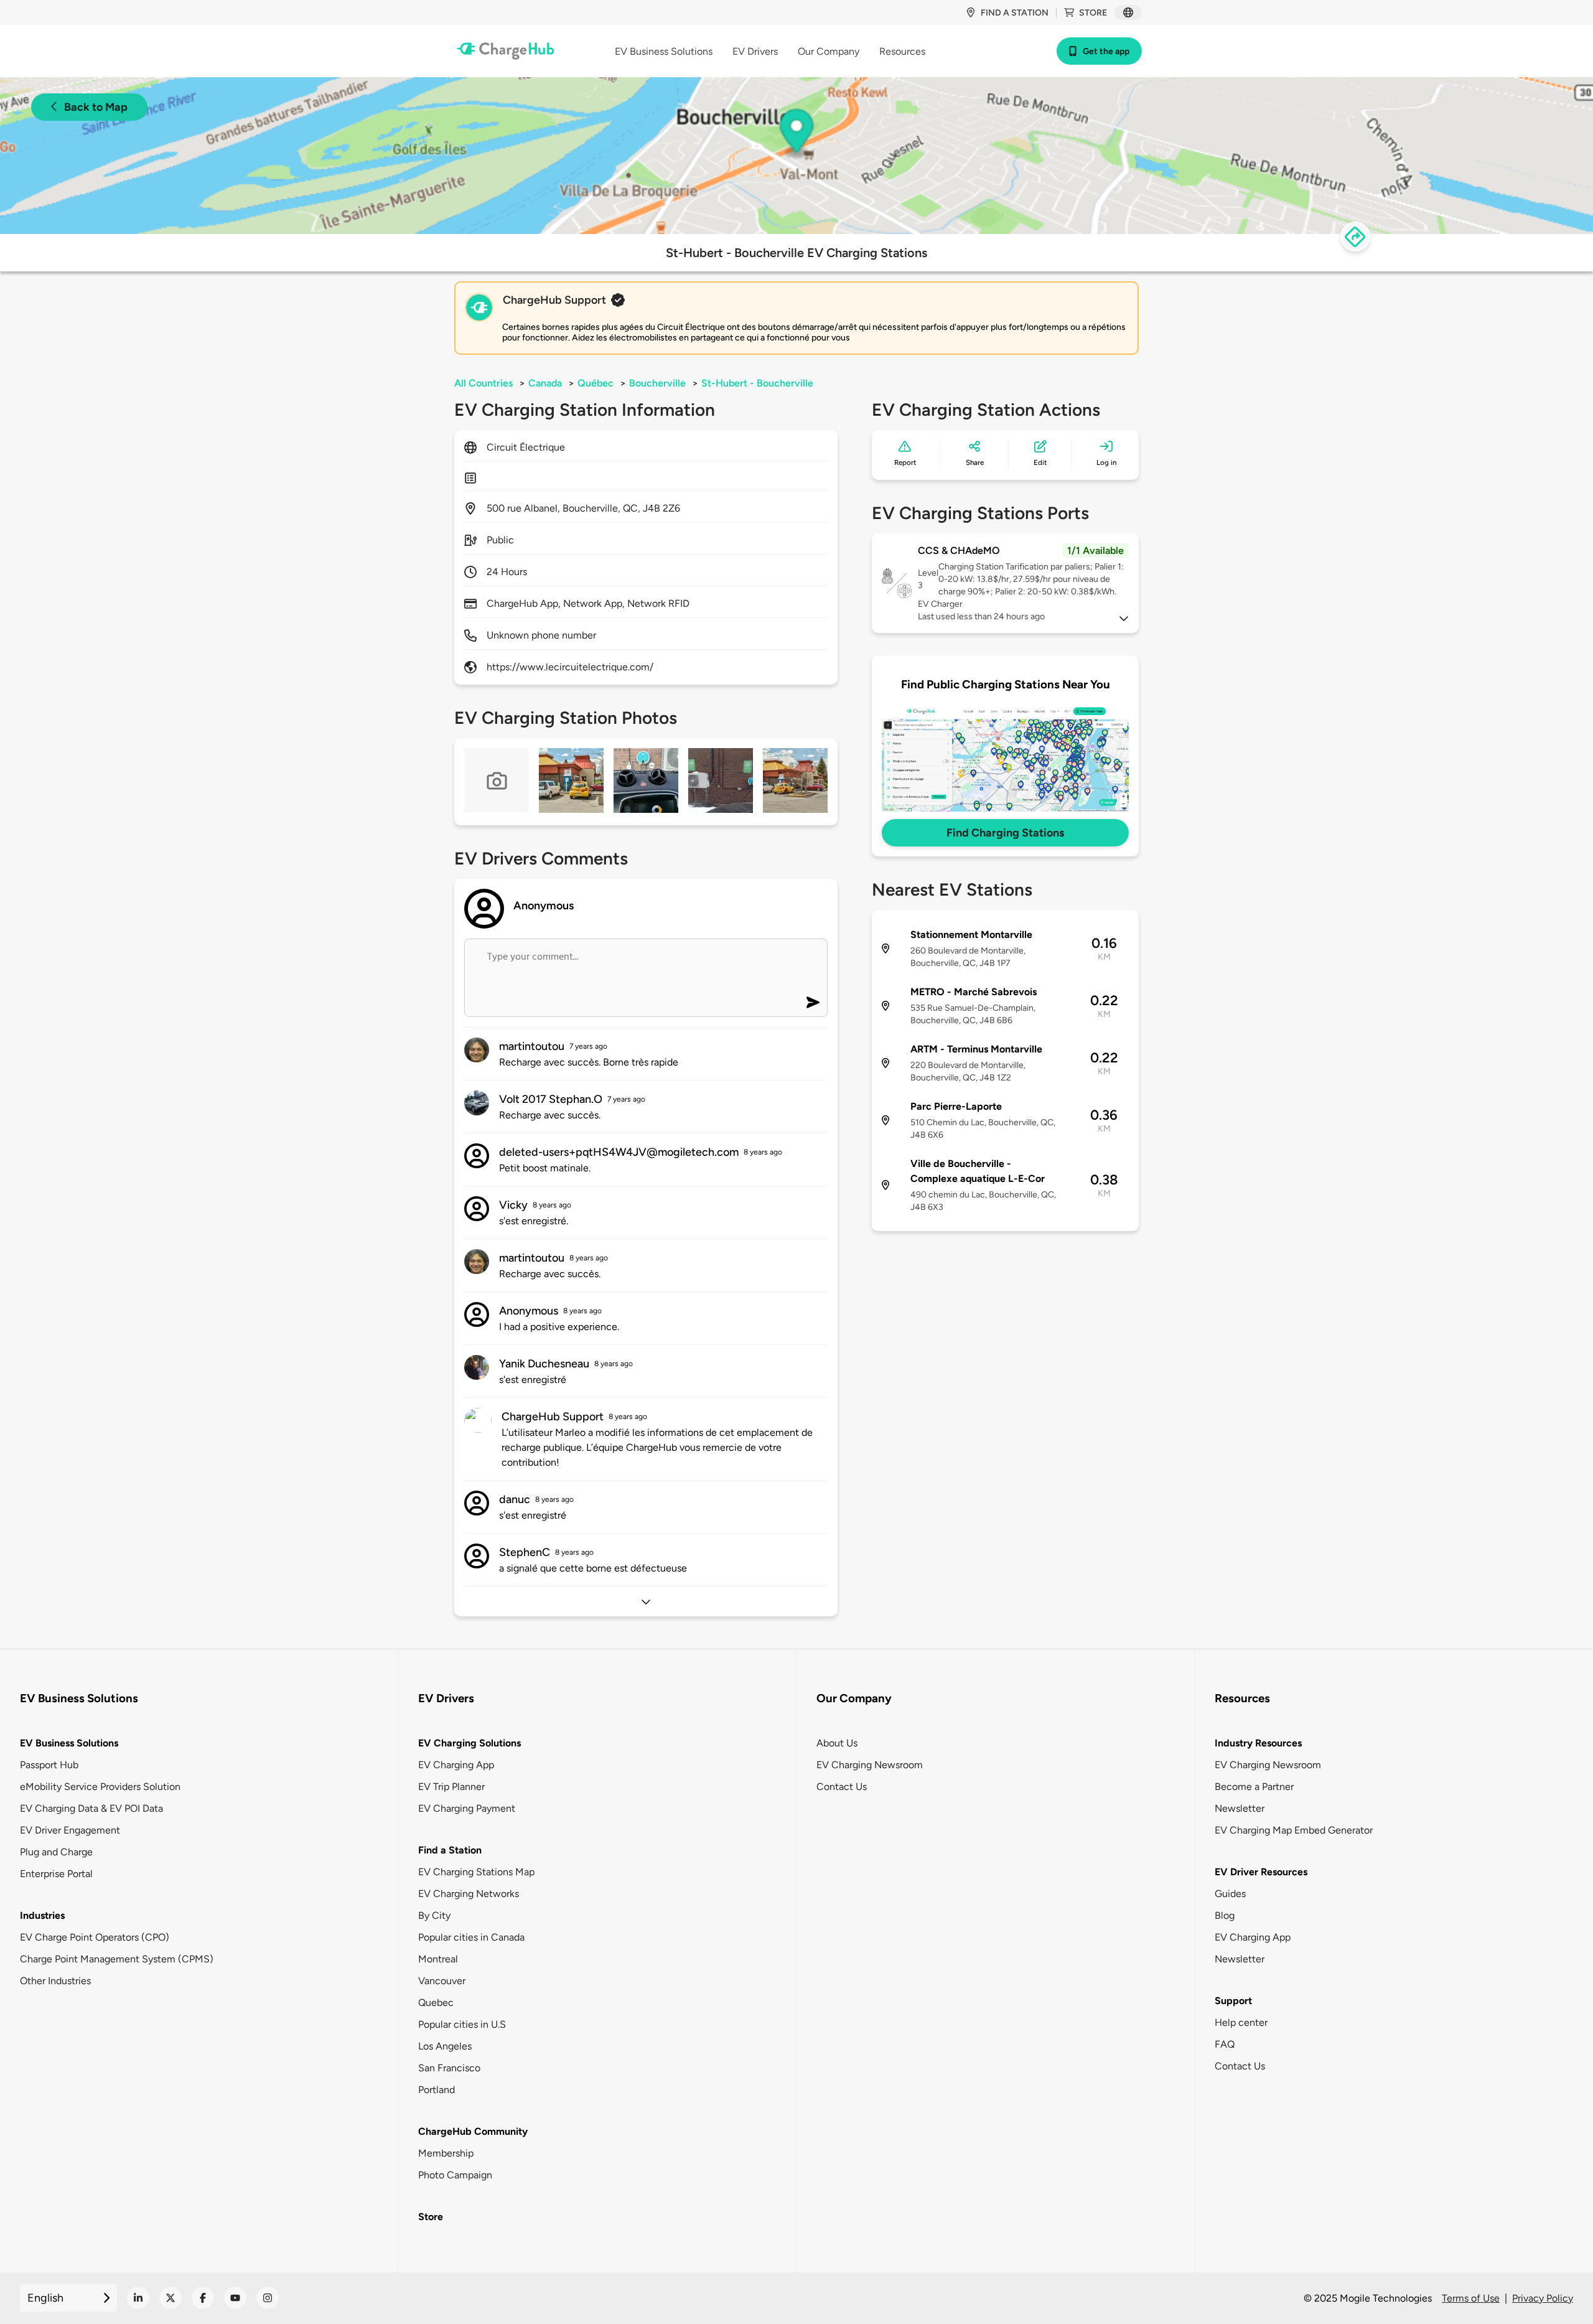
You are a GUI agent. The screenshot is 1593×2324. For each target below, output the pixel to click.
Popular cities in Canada (471, 1937)
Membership (446, 2153)
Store (1093, 13)
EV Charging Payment (467, 1808)
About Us (837, 1743)
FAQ (1225, 2044)
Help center (1241, 2022)
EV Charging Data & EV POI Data (91, 1808)
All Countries (484, 383)
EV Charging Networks (469, 1894)
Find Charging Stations (1005, 833)
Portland (437, 2090)
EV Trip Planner (451, 1787)
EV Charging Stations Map (476, 1872)
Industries (42, 1915)
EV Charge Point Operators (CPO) (95, 1937)
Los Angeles (445, 2046)
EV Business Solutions (69, 1743)
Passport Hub (49, 1765)
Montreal (438, 1959)
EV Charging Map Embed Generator (1294, 1830)
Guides (1230, 1894)
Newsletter (1240, 1808)
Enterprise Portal (56, 1874)
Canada (545, 383)
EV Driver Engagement (70, 1830)
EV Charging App (456, 1765)
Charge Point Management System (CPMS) (117, 1959)
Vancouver (442, 1981)
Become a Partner (1254, 1787)
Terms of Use (1471, 2298)
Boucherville (657, 383)
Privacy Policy (1543, 2298)
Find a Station (450, 1850)
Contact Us (842, 1787)
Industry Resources (1258, 1743)
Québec (596, 383)
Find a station (1015, 13)
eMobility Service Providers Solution (100, 1787)
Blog (1225, 1915)
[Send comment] (813, 1002)
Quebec (436, 2003)
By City (434, 1915)
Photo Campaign (455, 2175)
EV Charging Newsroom (870, 1765)
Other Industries (55, 1981)
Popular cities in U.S (462, 2024)
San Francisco (449, 2068)
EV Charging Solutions (469, 1743)
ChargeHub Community (473, 2131)
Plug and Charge (56, 1852)
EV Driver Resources (1261, 1872)
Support (1233, 2001)
